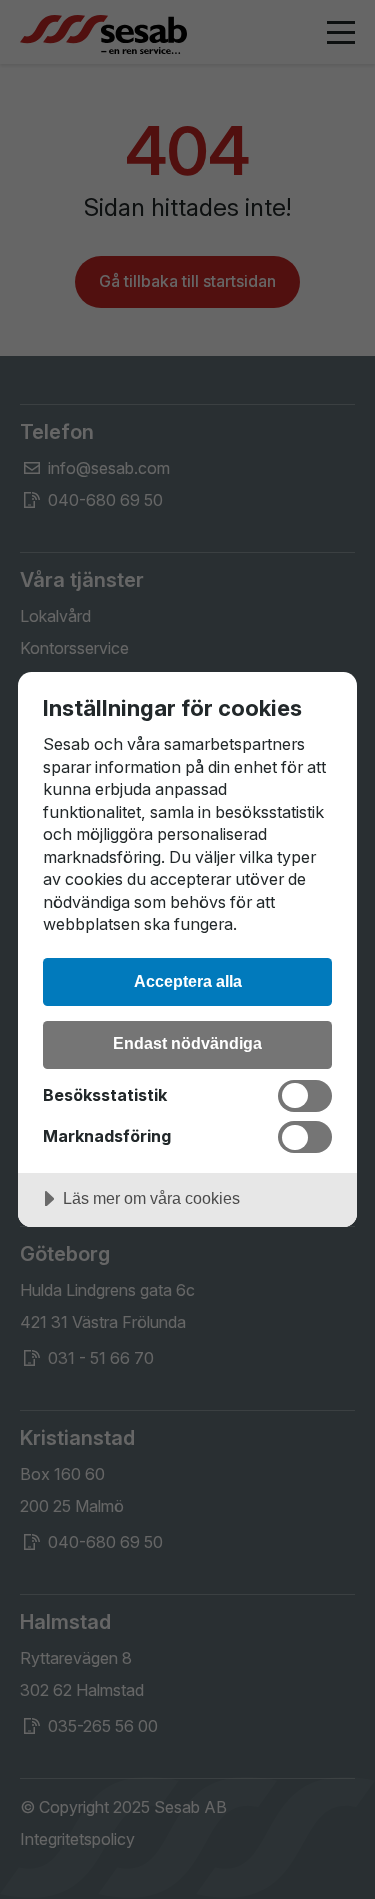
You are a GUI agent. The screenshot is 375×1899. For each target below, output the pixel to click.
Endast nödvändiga (187, 1043)
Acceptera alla (188, 981)
